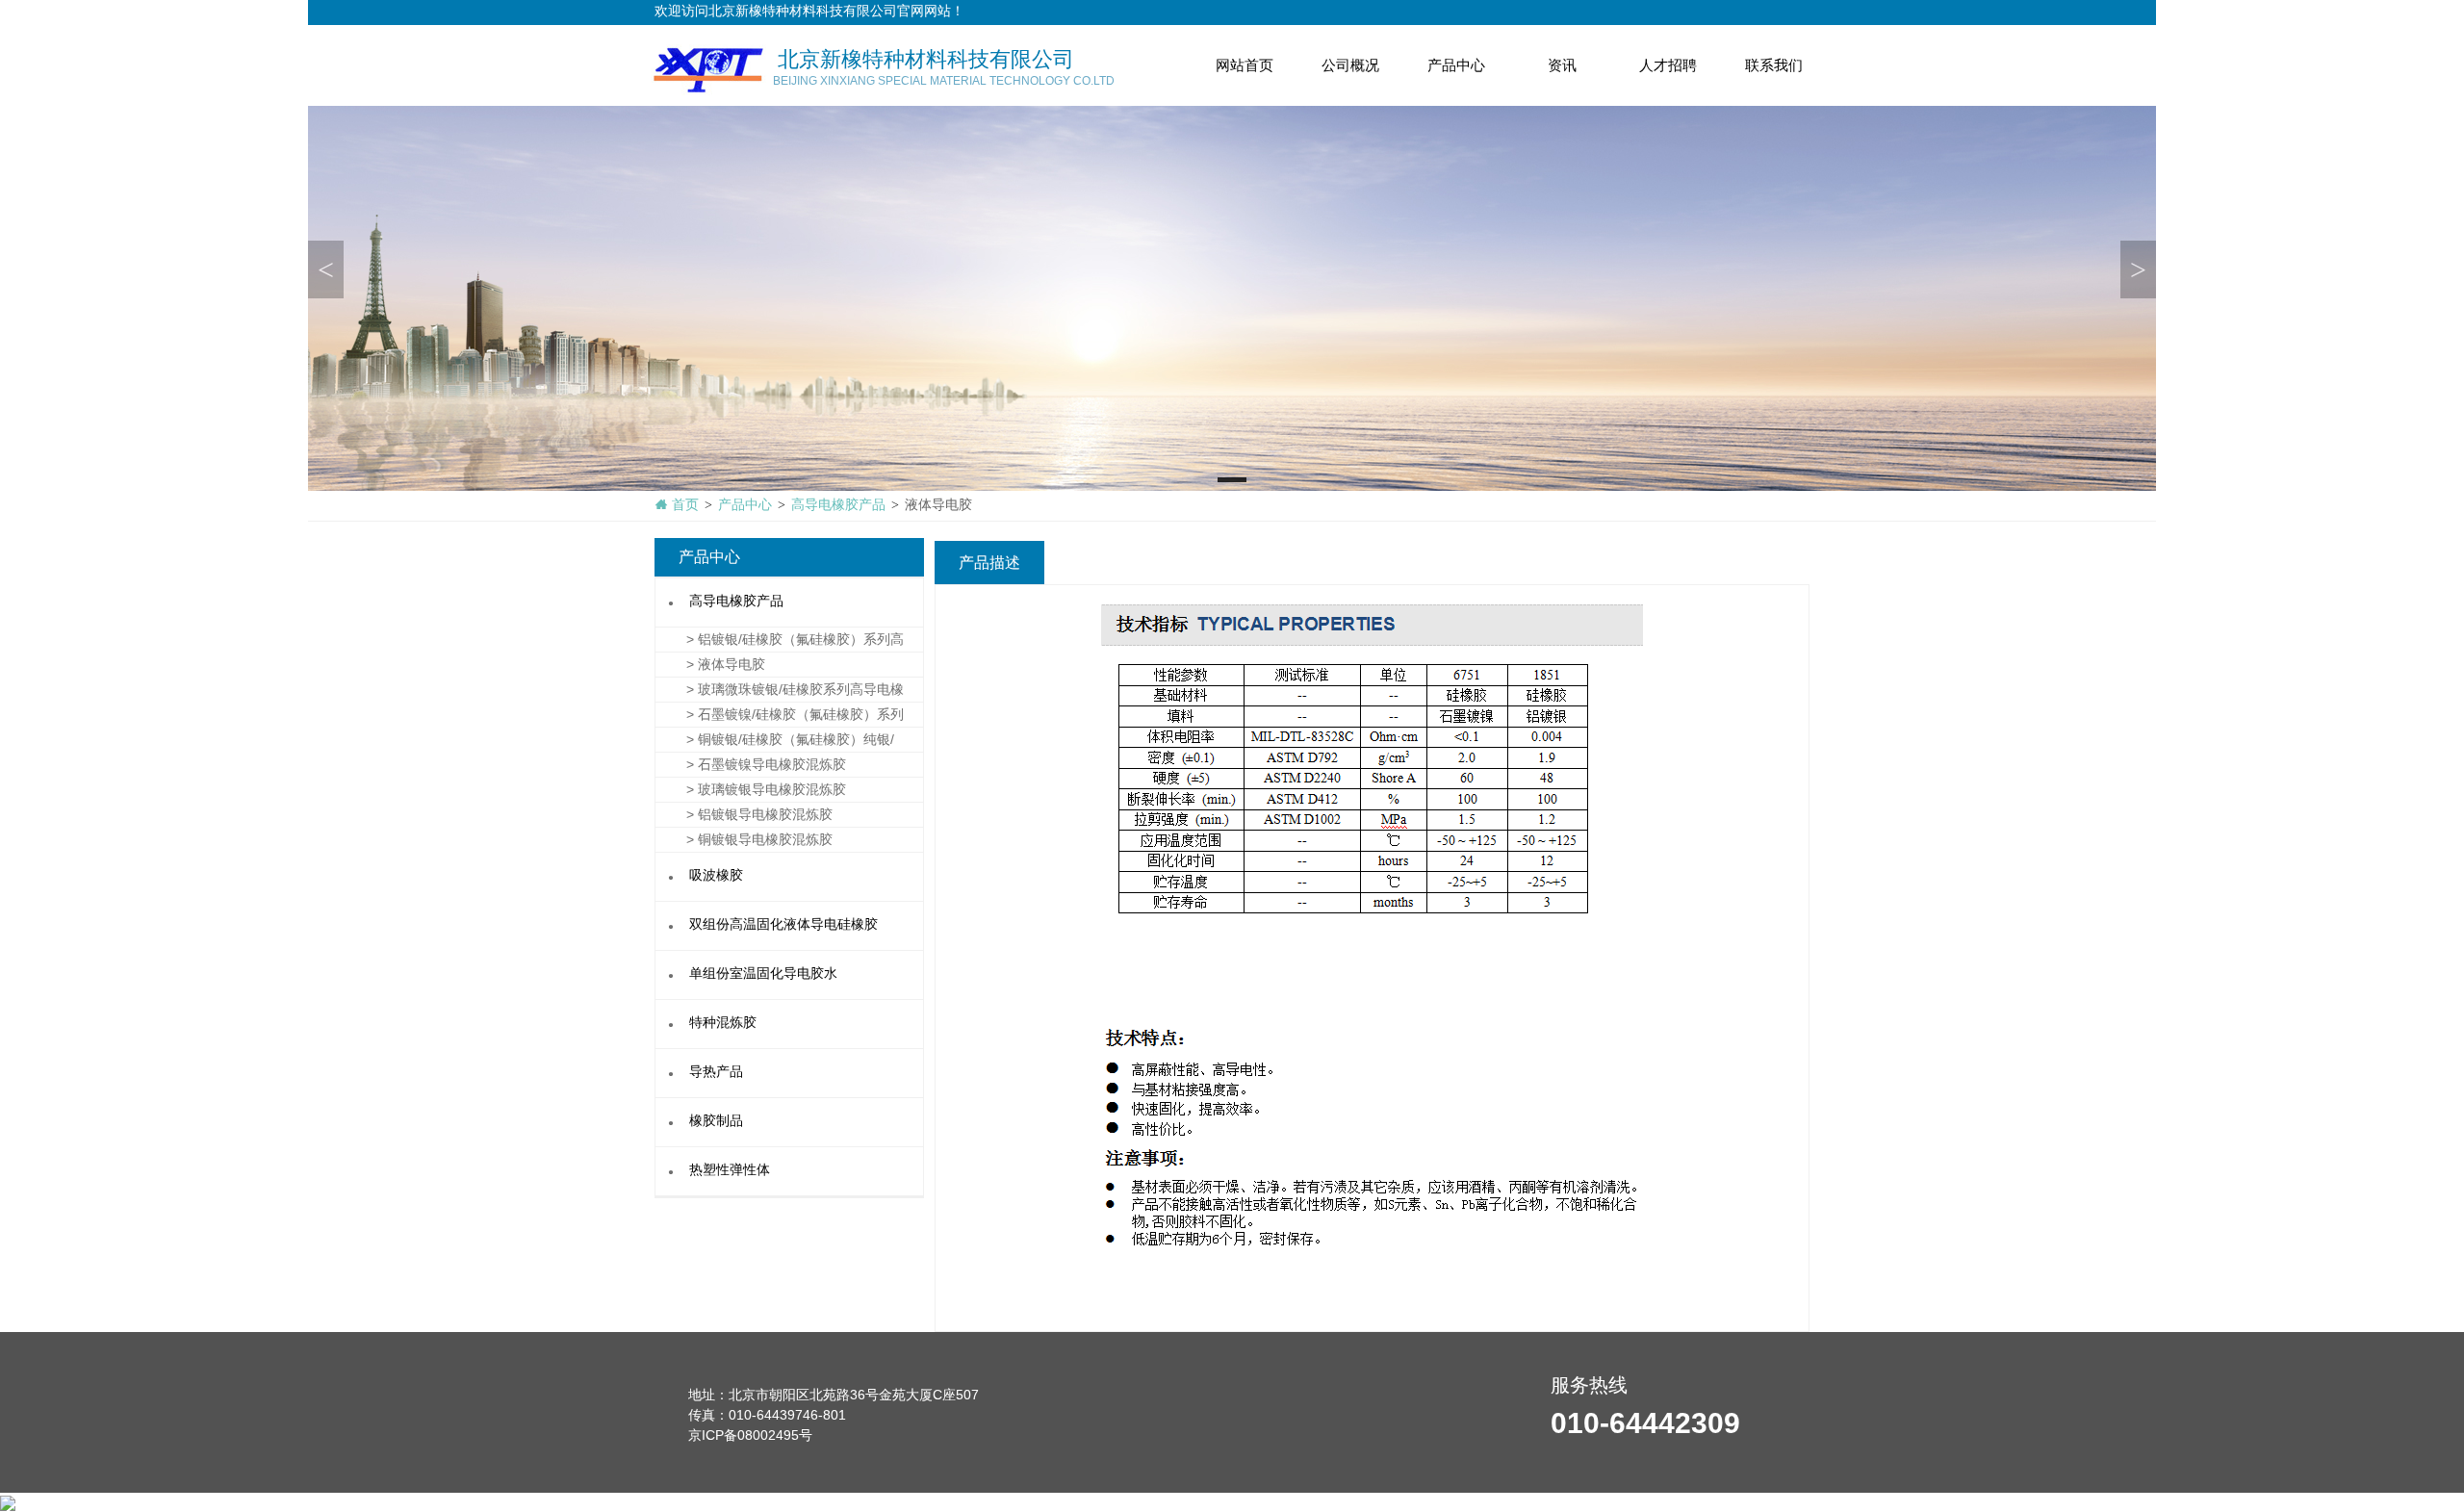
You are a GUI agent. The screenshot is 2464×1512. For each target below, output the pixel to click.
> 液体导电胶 (710, 664)
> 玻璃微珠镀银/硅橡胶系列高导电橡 (780, 689)
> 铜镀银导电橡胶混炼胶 (744, 839)
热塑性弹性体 (730, 1171)
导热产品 (716, 1073)
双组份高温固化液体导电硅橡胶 (783, 925)
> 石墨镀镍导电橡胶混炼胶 (751, 764)
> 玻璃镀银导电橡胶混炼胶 (751, 789)
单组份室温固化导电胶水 (763, 974)
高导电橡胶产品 (736, 602)
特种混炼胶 (723, 1024)
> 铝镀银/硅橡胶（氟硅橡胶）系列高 (780, 639)
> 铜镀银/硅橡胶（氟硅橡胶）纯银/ (775, 739)
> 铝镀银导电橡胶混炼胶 (744, 814)
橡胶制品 (716, 1122)
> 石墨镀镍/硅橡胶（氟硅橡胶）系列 (780, 714)
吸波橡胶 (716, 876)
